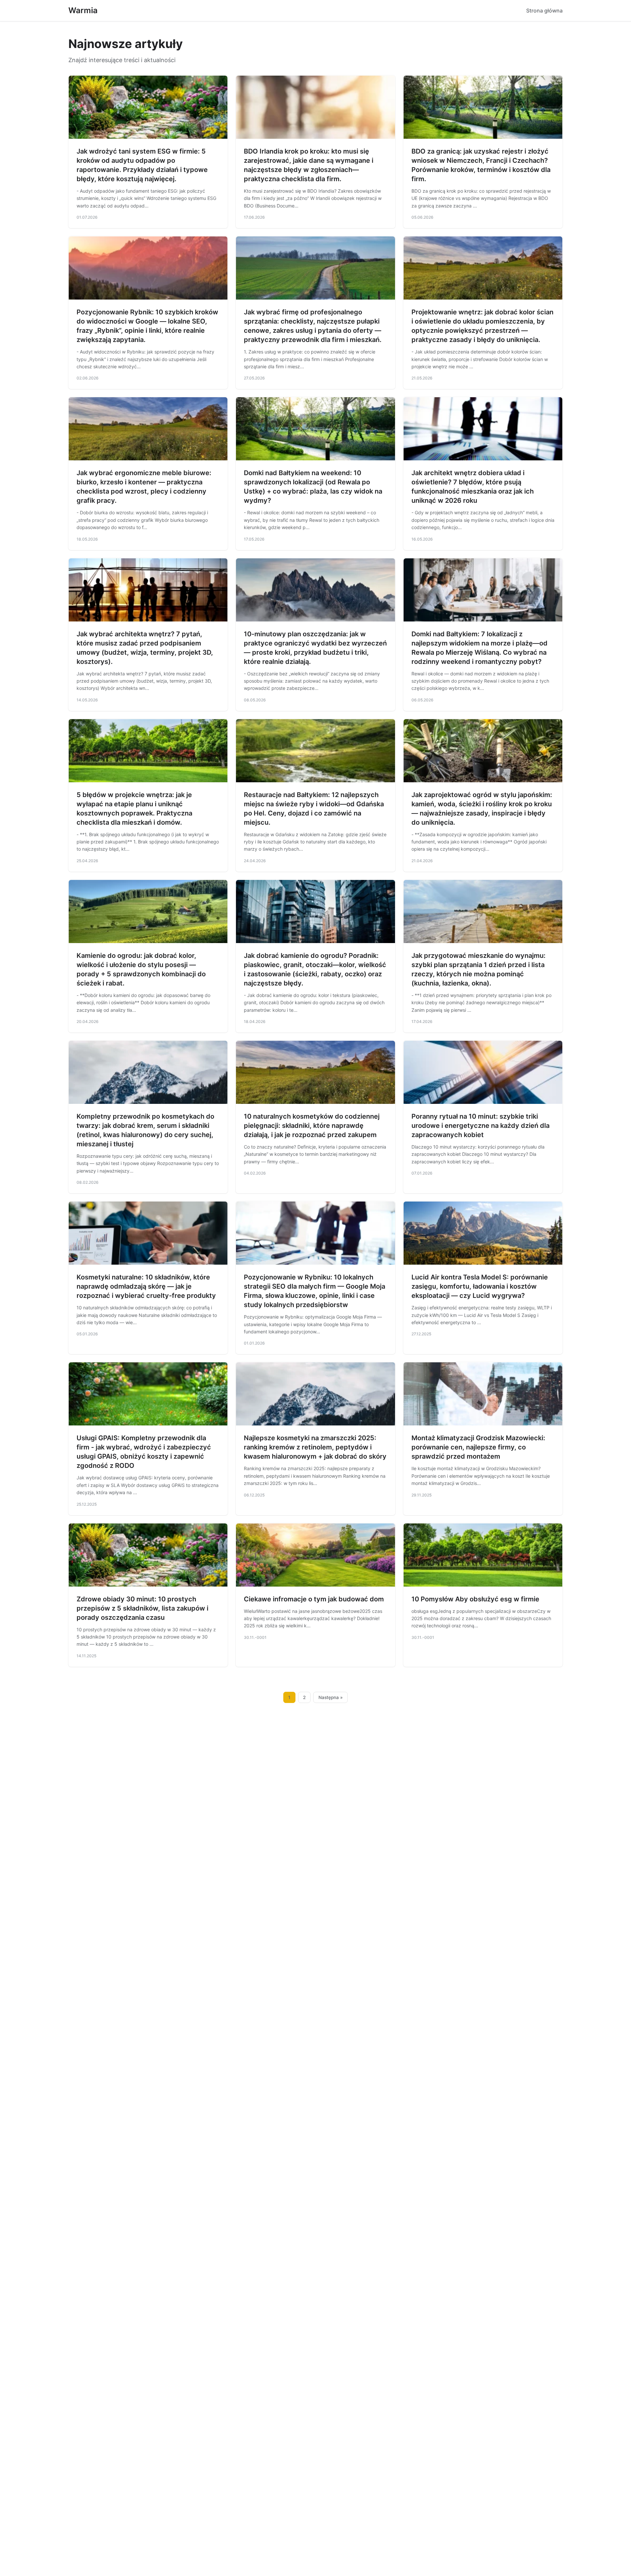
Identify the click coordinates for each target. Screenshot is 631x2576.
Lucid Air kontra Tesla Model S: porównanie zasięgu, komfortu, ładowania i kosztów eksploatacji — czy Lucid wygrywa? (480, 1286)
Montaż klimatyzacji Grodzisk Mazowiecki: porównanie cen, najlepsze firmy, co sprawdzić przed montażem (478, 1447)
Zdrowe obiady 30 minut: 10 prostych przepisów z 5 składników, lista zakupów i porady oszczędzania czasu (142, 1608)
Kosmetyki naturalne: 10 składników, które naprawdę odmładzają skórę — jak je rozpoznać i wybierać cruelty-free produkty (146, 1286)
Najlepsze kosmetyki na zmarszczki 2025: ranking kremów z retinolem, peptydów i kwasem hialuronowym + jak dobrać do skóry (315, 1447)
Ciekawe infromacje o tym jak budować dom (314, 1599)
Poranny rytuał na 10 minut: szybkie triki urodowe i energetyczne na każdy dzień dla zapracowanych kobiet (480, 1126)
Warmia (83, 10)
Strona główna (544, 11)
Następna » (331, 1697)
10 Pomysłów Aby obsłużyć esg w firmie (475, 1599)
